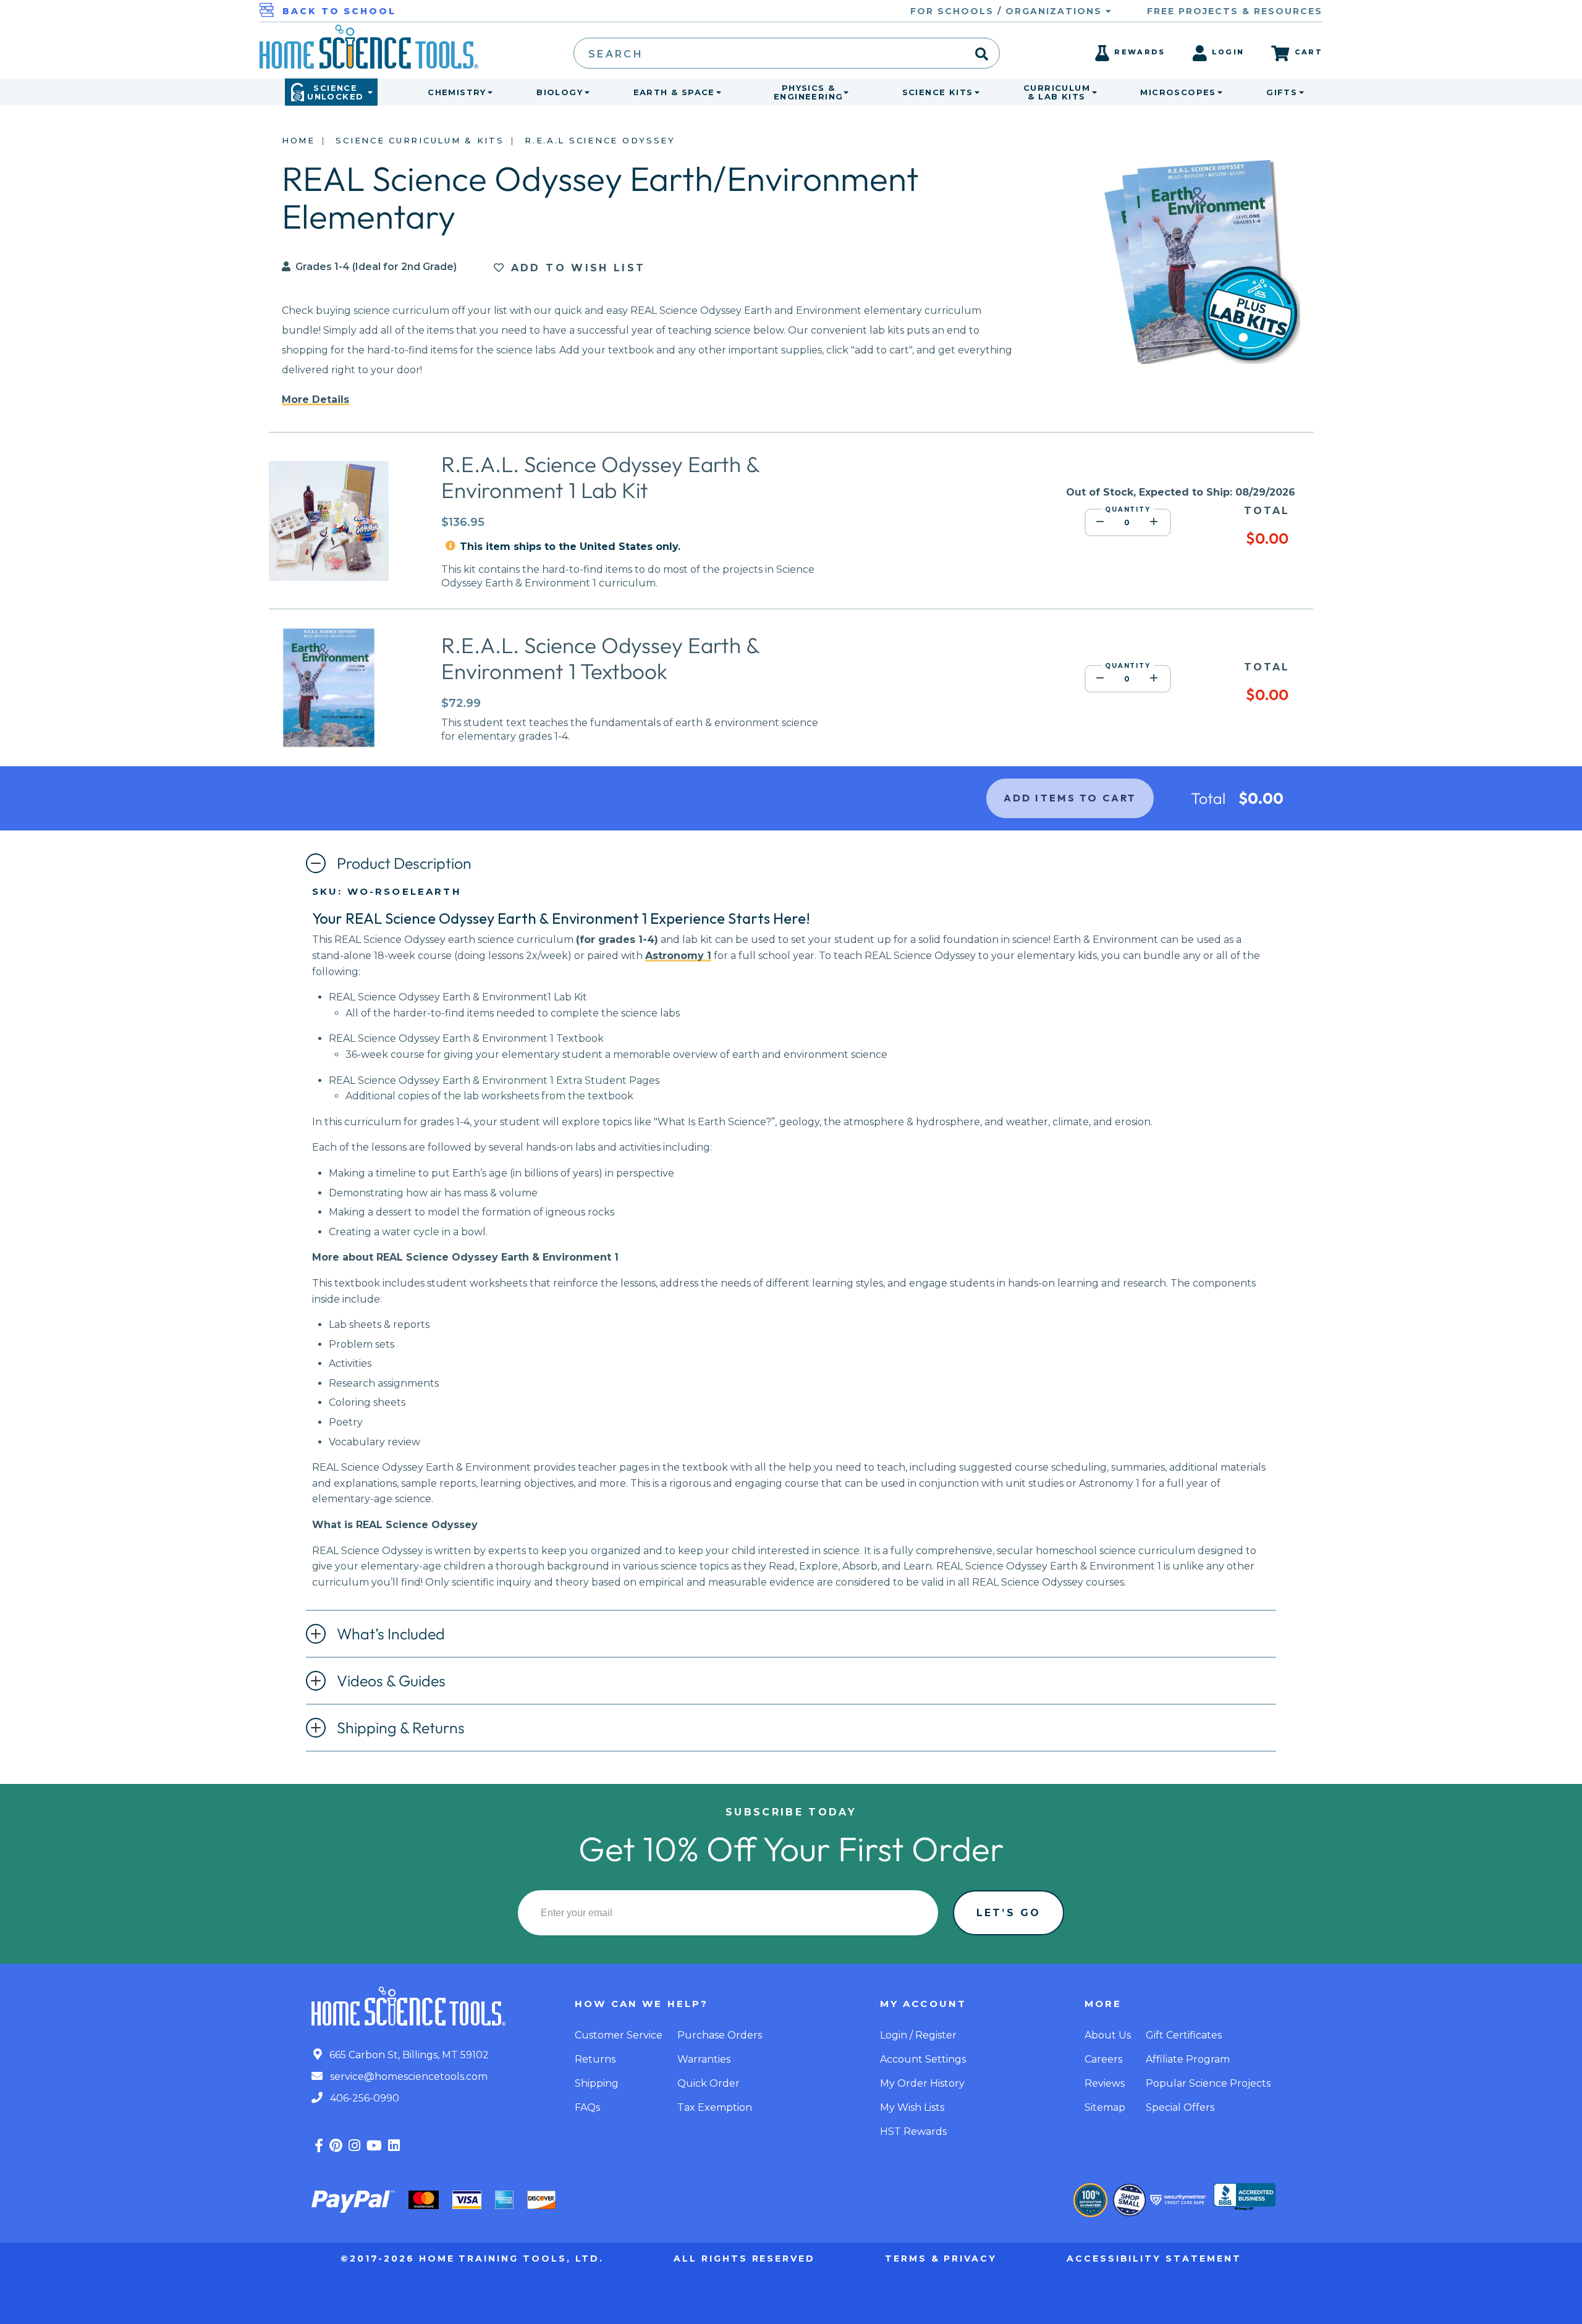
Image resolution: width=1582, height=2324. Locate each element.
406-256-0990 (363, 2098)
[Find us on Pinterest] (336, 2146)
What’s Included (391, 1634)
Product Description (404, 863)
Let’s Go (1009, 1913)
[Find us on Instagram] (354, 2146)
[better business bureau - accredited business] (1245, 2198)
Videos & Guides (391, 1681)
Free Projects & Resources (1235, 11)
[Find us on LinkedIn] (394, 2146)
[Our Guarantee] (1090, 2200)
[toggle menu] (488, 92)
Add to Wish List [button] (575, 268)
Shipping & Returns (401, 1728)
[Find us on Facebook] (319, 2146)
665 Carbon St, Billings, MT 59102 (408, 2055)
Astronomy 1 (678, 956)
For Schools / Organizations (1008, 11)
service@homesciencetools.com (408, 2077)
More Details (315, 399)
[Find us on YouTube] (374, 2146)
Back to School (339, 11)
